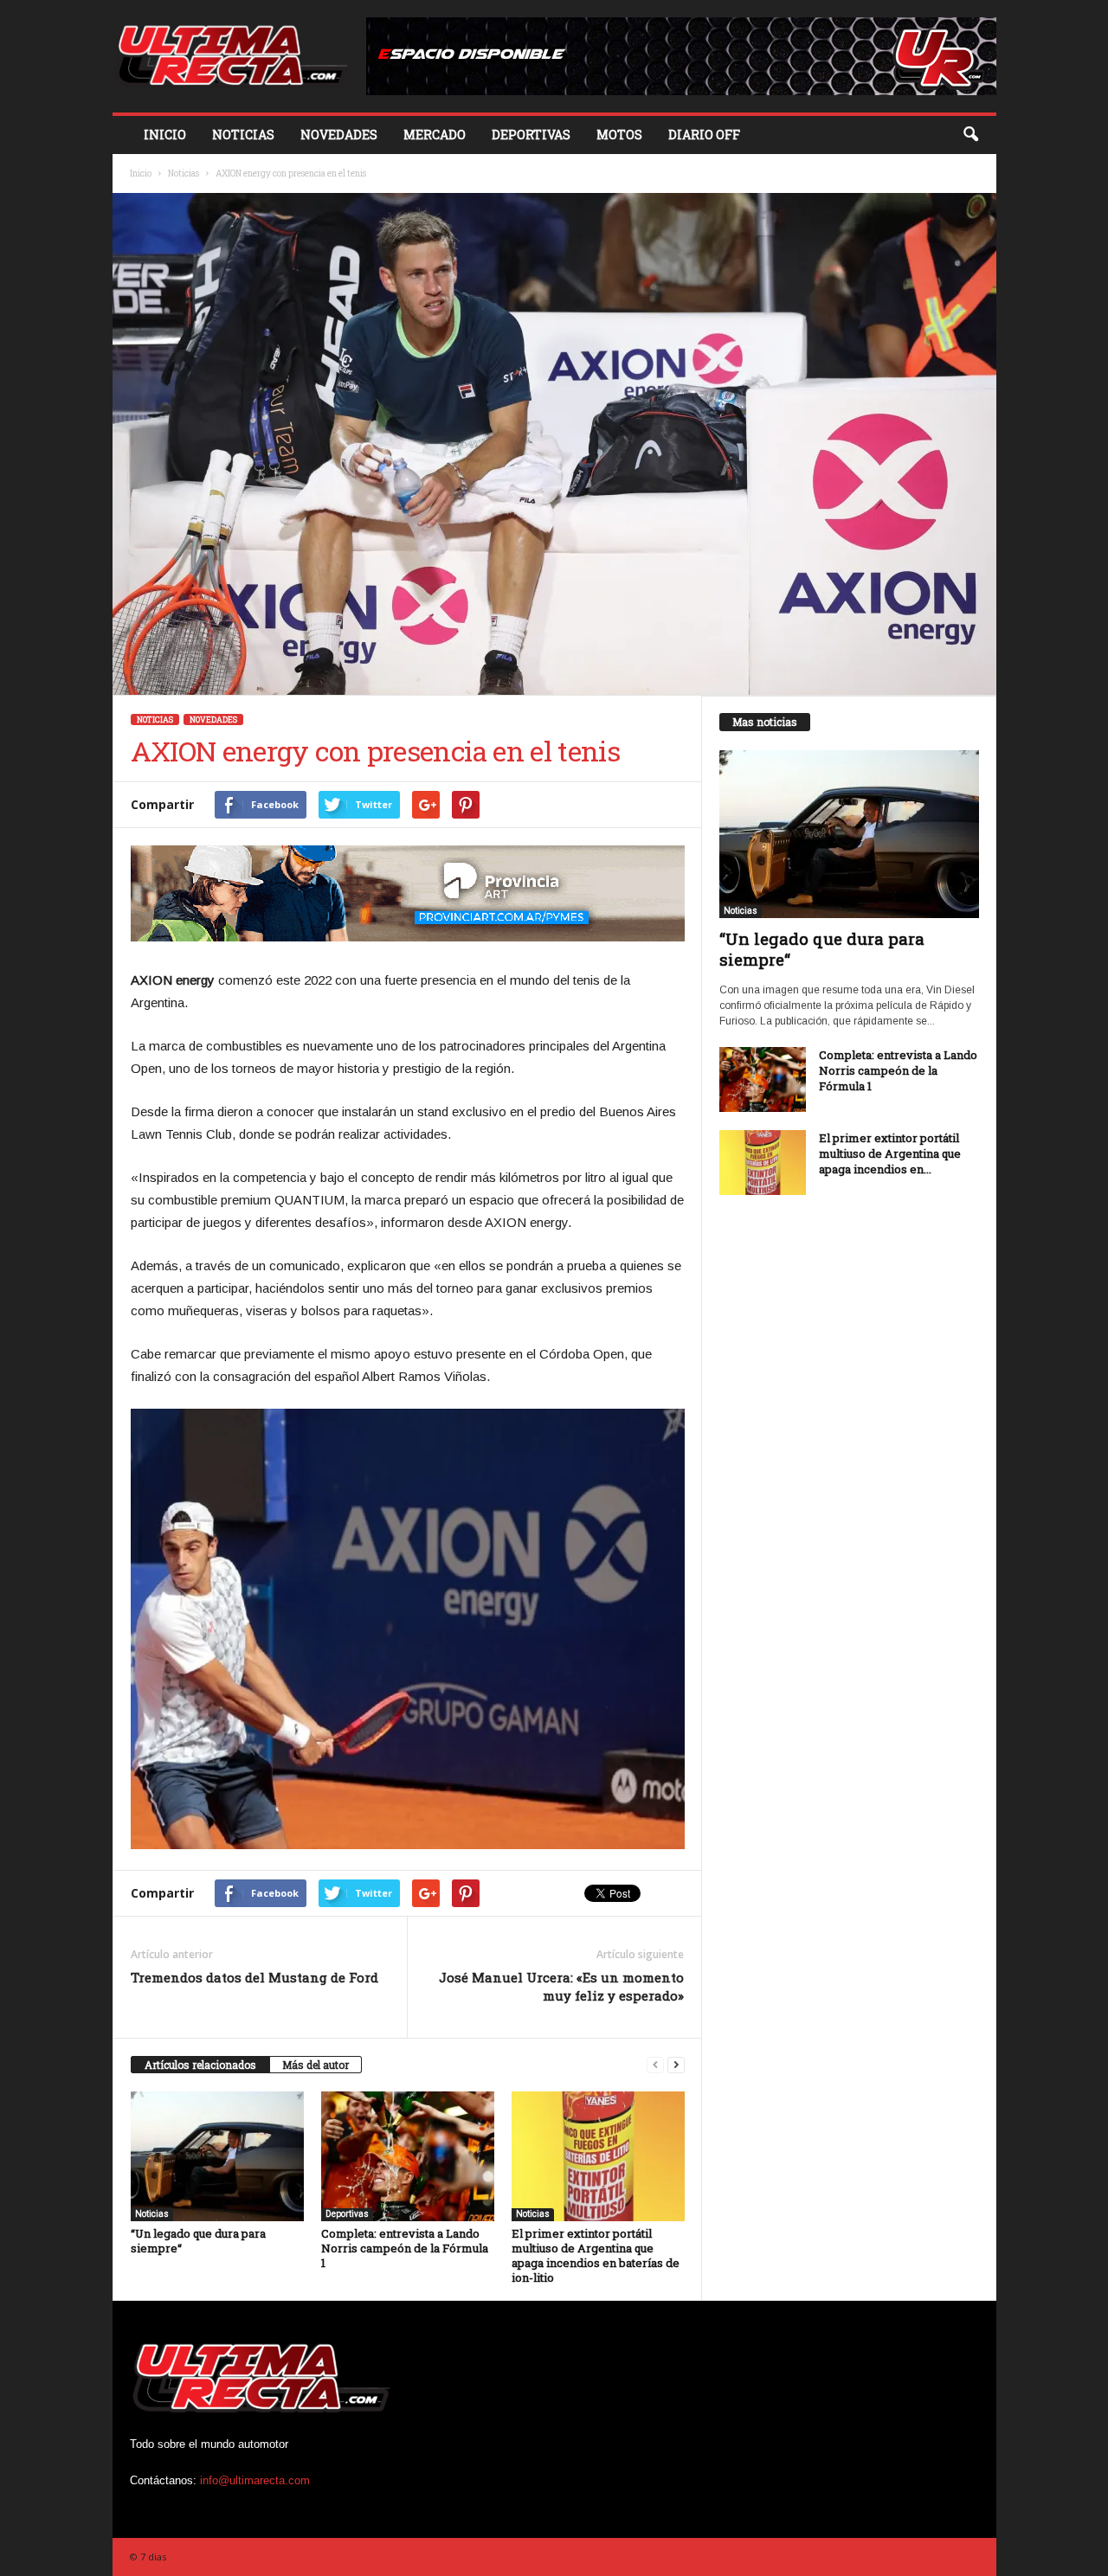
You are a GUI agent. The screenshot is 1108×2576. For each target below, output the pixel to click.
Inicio (165, 135)
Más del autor (316, 2065)
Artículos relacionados (200, 2065)
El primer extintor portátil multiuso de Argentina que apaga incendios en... (890, 1153)
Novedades (339, 135)
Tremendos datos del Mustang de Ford (254, 1977)
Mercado (435, 135)
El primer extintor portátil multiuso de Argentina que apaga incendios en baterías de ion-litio (596, 2255)
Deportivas (531, 135)
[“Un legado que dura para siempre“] (217, 2156)
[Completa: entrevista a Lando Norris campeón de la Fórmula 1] (408, 2156)
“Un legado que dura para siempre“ (198, 2241)
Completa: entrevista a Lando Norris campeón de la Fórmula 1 (405, 2248)
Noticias (243, 135)
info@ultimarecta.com (255, 2480)
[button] (970, 135)
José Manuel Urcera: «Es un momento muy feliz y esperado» (561, 1986)
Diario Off (704, 135)
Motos (619, 135)
